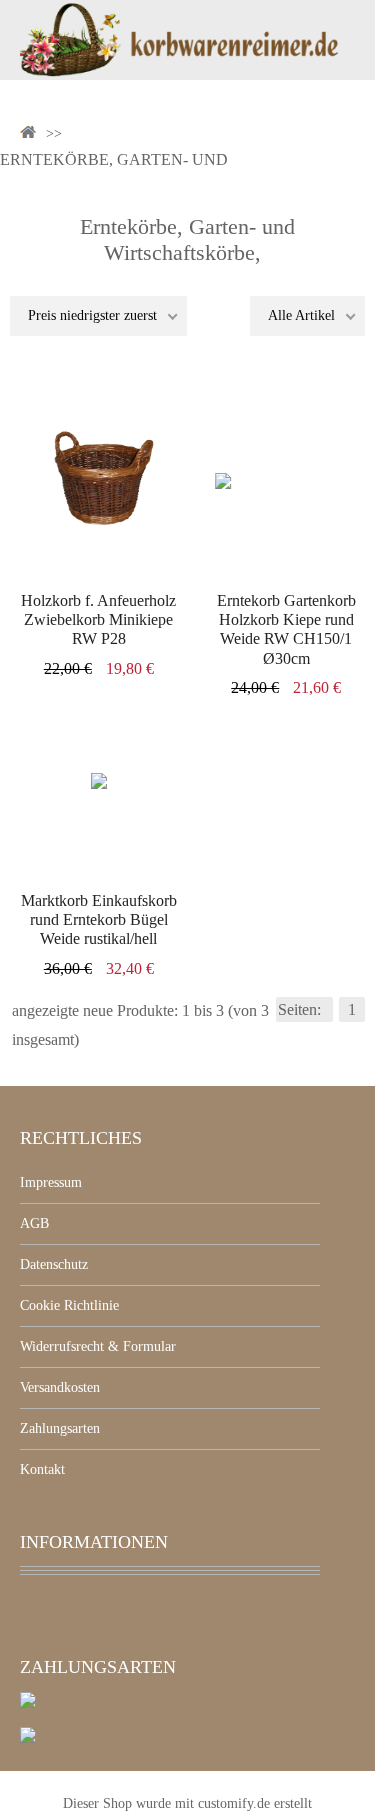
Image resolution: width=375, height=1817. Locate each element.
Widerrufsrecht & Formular (98, 1346)
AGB (34, 1223)
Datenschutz (54, 1264)
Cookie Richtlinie (69, 1305)
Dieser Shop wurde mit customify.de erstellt (187, 1803)
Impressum (51, 1182)
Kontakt (42, 1469)
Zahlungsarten (60, 1428)
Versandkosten (60, 1387)
